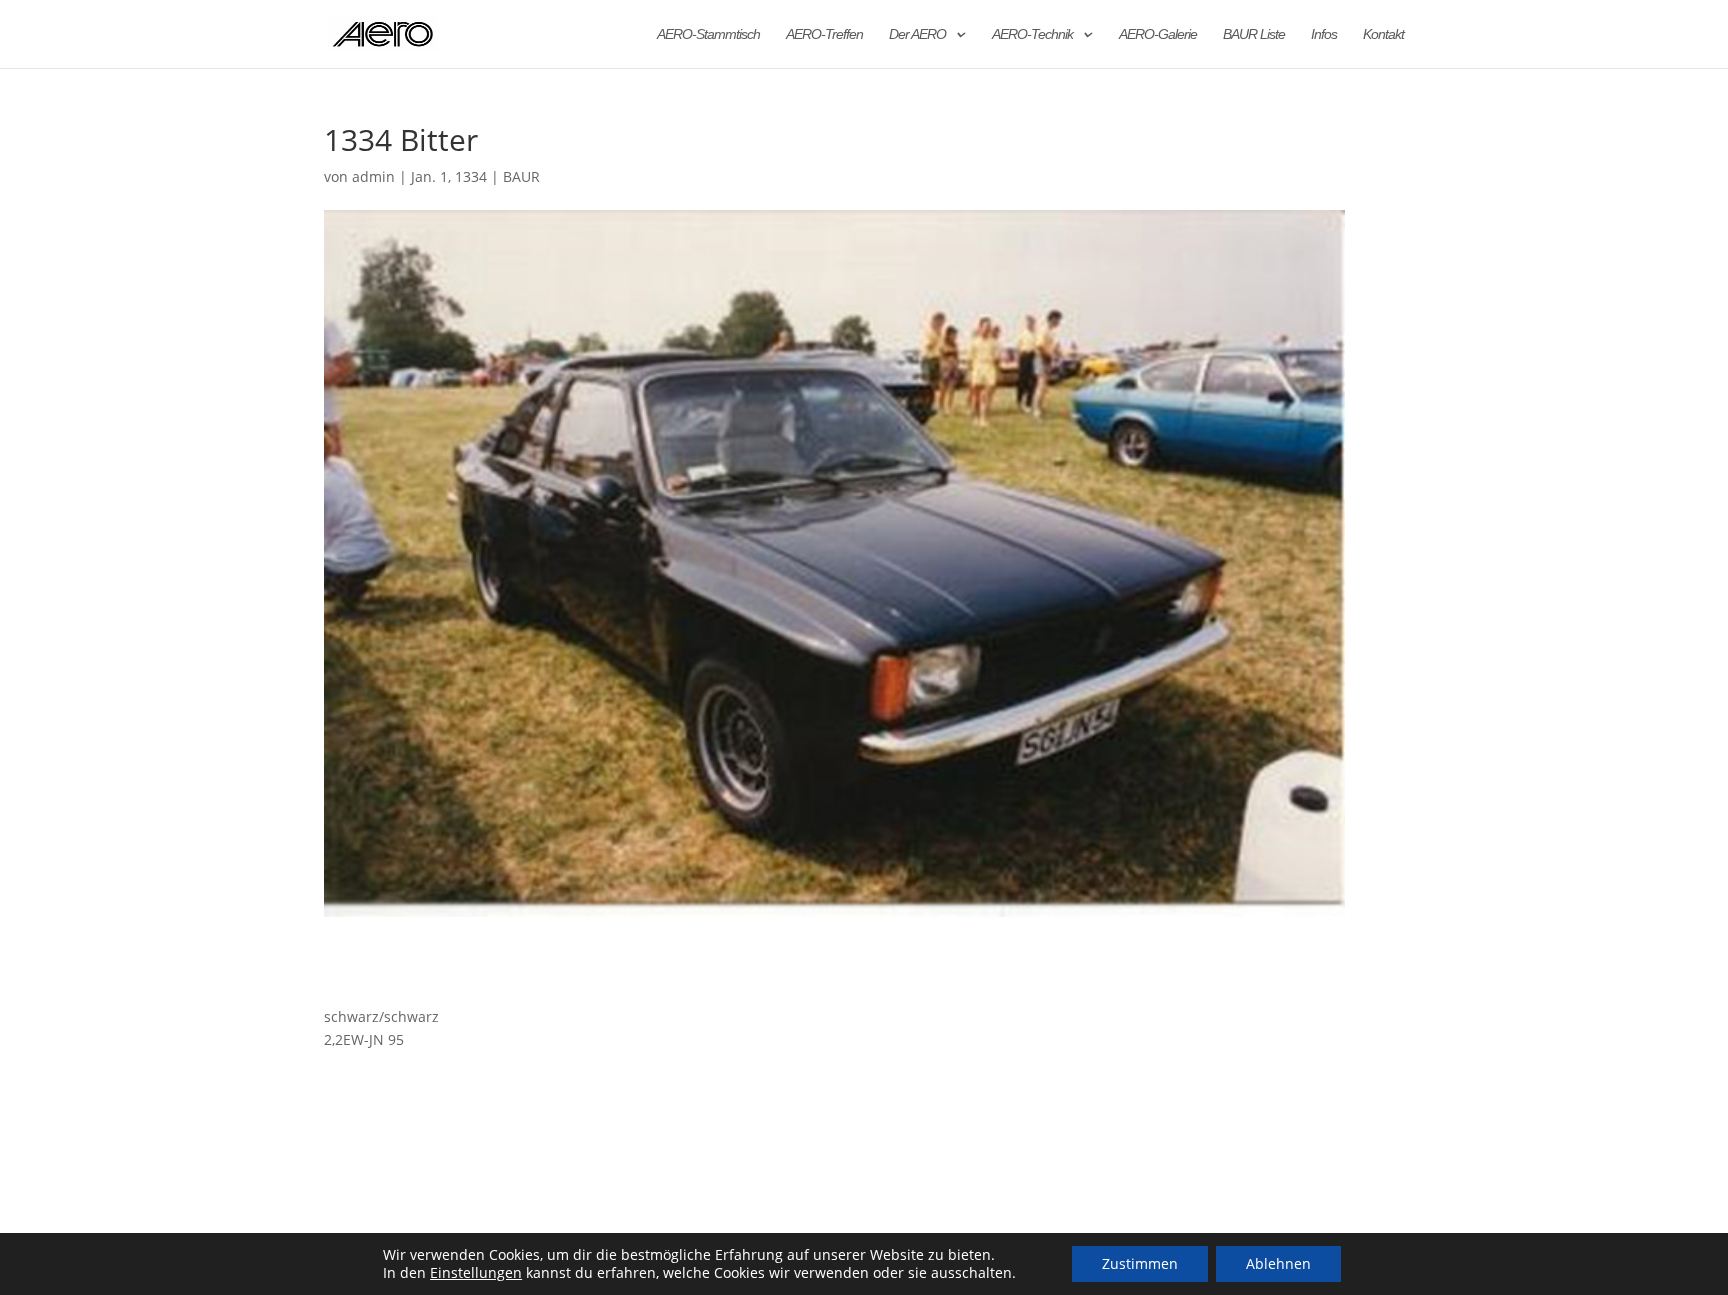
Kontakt (1383, 34)
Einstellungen (476, 1273)
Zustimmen (1140, 1263)
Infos (1324, 34)
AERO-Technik (1032, 34)
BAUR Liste (1254, 34)
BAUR (521, 176)
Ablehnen (1278, 1263)
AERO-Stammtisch (708, 34)
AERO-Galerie (1158, 34)
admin (373, 176)
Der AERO (917, 34)
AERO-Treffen (824, 34)
